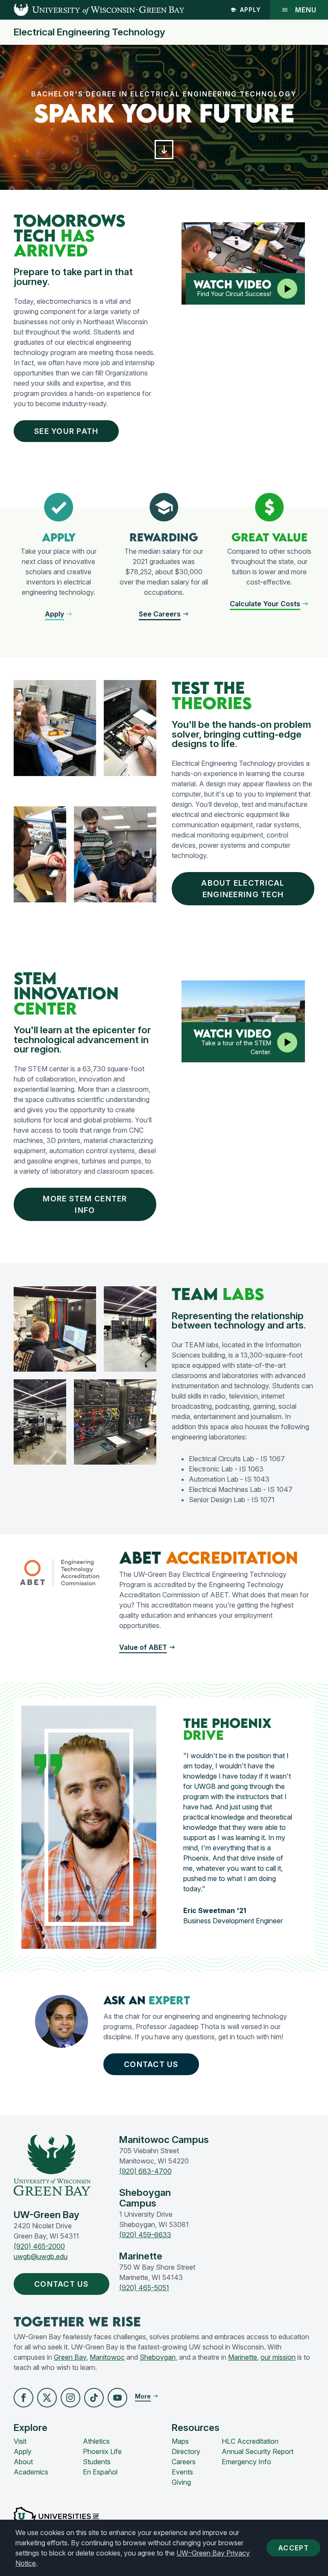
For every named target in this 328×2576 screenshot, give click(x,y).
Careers (184, 2462)
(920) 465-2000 (39, 2246)
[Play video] (287, 289)
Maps (180, 2441)
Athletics (96, 2441)
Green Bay (70, 2357)
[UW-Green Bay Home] (92, 10)
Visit (20, 2441)
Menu (306, 10)
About (23, 2462)
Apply (250, 10)
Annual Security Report (258, 2451)
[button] (164, 150)
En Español (100, 2472)
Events (182, 2472)
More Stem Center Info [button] (85, 1204)
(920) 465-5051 (144, 2288)
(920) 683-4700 (145, 2171)
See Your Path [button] (66, 431)
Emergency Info (246, 2462)
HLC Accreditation (250, 2441)
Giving (181, 2482)
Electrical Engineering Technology (89, 32)
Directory (186, 2451)
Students (97, 2462)
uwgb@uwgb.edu (41, 2256)
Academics (31, 2472)
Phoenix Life (102, 2451)
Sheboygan (158, 2357)
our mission (278, 2357)
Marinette (243, 2357)
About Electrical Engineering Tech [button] (243, 889)
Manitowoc (107, 2357)
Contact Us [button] (151, 2064)
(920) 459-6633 (145, 2235)
